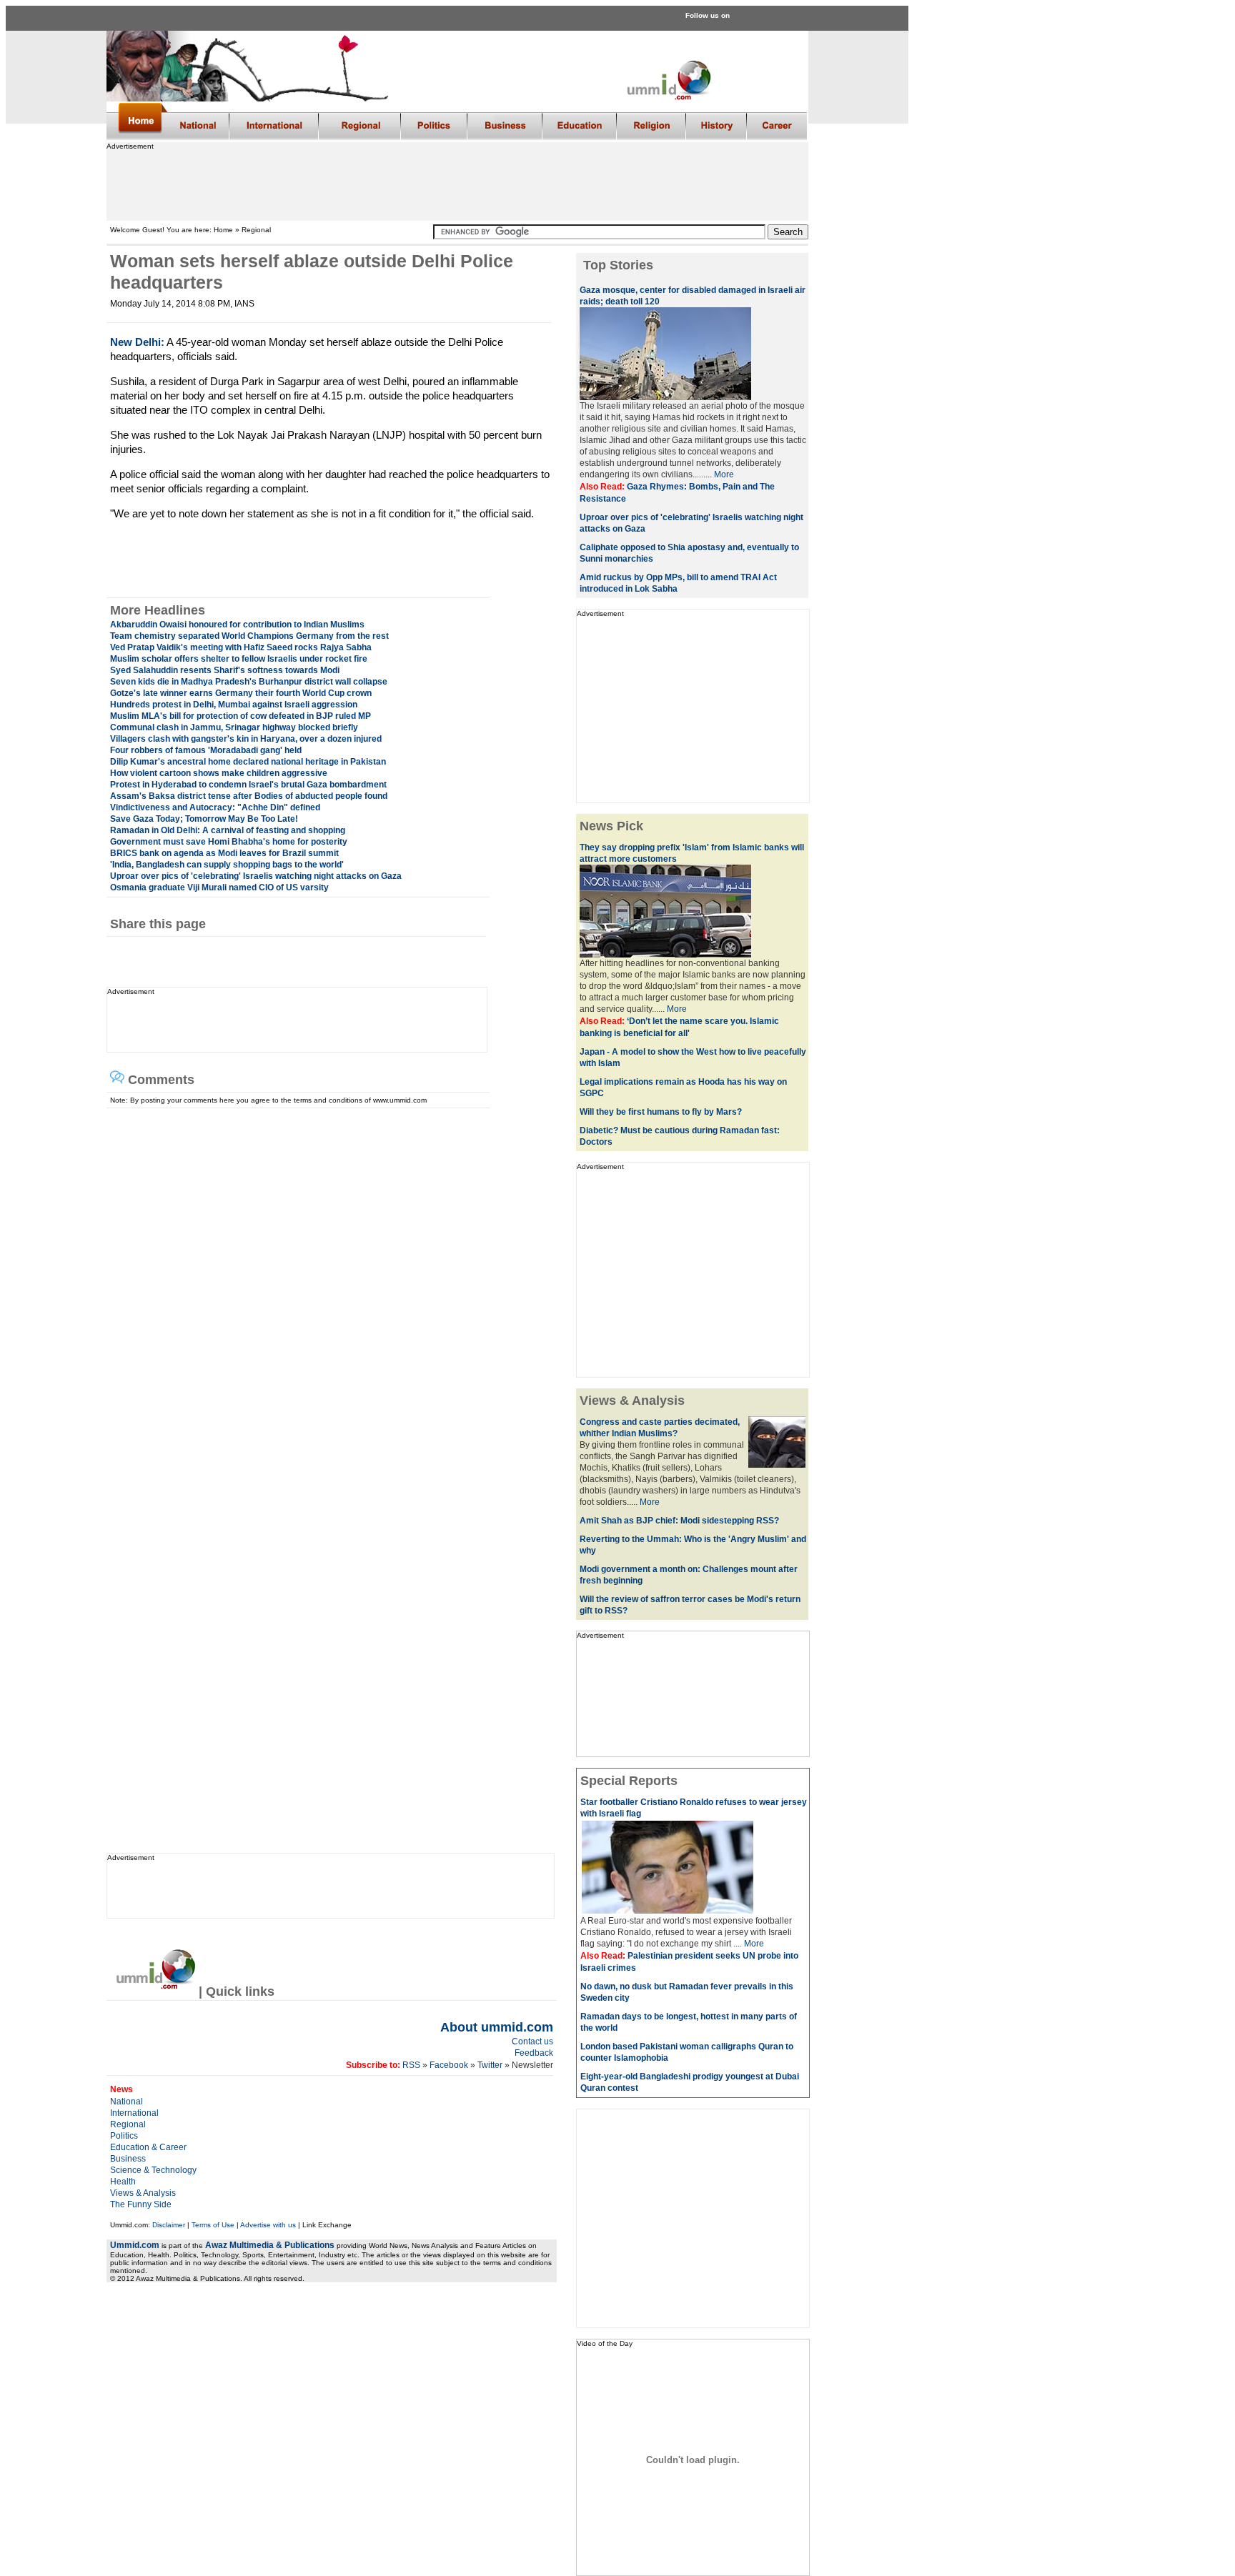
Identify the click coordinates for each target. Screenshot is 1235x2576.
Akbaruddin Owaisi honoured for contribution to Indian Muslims (237, 625)
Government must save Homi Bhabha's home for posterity (229, 842)
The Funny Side (141, 2204)
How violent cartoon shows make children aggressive (219, 773)
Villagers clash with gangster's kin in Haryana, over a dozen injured (246, 739)
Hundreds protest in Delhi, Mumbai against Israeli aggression (234, 705)
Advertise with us (268, 2225)
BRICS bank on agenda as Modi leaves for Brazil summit (224, 853)
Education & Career (148, 2147)
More (724, 474)
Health (123, 2182)
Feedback (534, 2053)
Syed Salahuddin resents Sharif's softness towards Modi (225, 670)
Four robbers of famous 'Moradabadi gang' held (206, 750)
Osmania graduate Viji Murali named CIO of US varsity (219, 887)
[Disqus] (326, 1287)
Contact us (532, 2042)
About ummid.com (497, 2027)
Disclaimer (169, 2225)
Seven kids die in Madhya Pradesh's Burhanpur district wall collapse (249, 682)
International (134, 2113)
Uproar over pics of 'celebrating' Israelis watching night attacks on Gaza (256, 876)
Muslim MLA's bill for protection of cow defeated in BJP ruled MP (240, 716)
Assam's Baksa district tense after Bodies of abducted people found (249, 796)
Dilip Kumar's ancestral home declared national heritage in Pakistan (248, 762)
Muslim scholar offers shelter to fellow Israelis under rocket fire (239, 659)
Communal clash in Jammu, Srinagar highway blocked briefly (234, 727)
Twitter (491, 2065)
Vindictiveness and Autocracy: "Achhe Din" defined (215, 807)
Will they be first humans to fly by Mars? (661, 1112)
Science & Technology (153, 2170)
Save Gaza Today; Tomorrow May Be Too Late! (204, 819)
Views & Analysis (143, 2193)
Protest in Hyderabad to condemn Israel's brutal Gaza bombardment (248, 785)
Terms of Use (213, 2225)
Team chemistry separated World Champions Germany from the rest (249, 636)
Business (128, 2159)
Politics (124, 2136)
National (127, 2102)
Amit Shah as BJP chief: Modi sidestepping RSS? (679, 1521)
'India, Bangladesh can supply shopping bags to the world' (227, 865)
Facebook (449, 2065)
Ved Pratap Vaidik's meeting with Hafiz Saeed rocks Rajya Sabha (241, 647)
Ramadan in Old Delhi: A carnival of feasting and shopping (228, 830)
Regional (128, 2124)
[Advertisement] (457, 182)
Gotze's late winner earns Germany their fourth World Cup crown (241, 693)
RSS (410, 2065)
